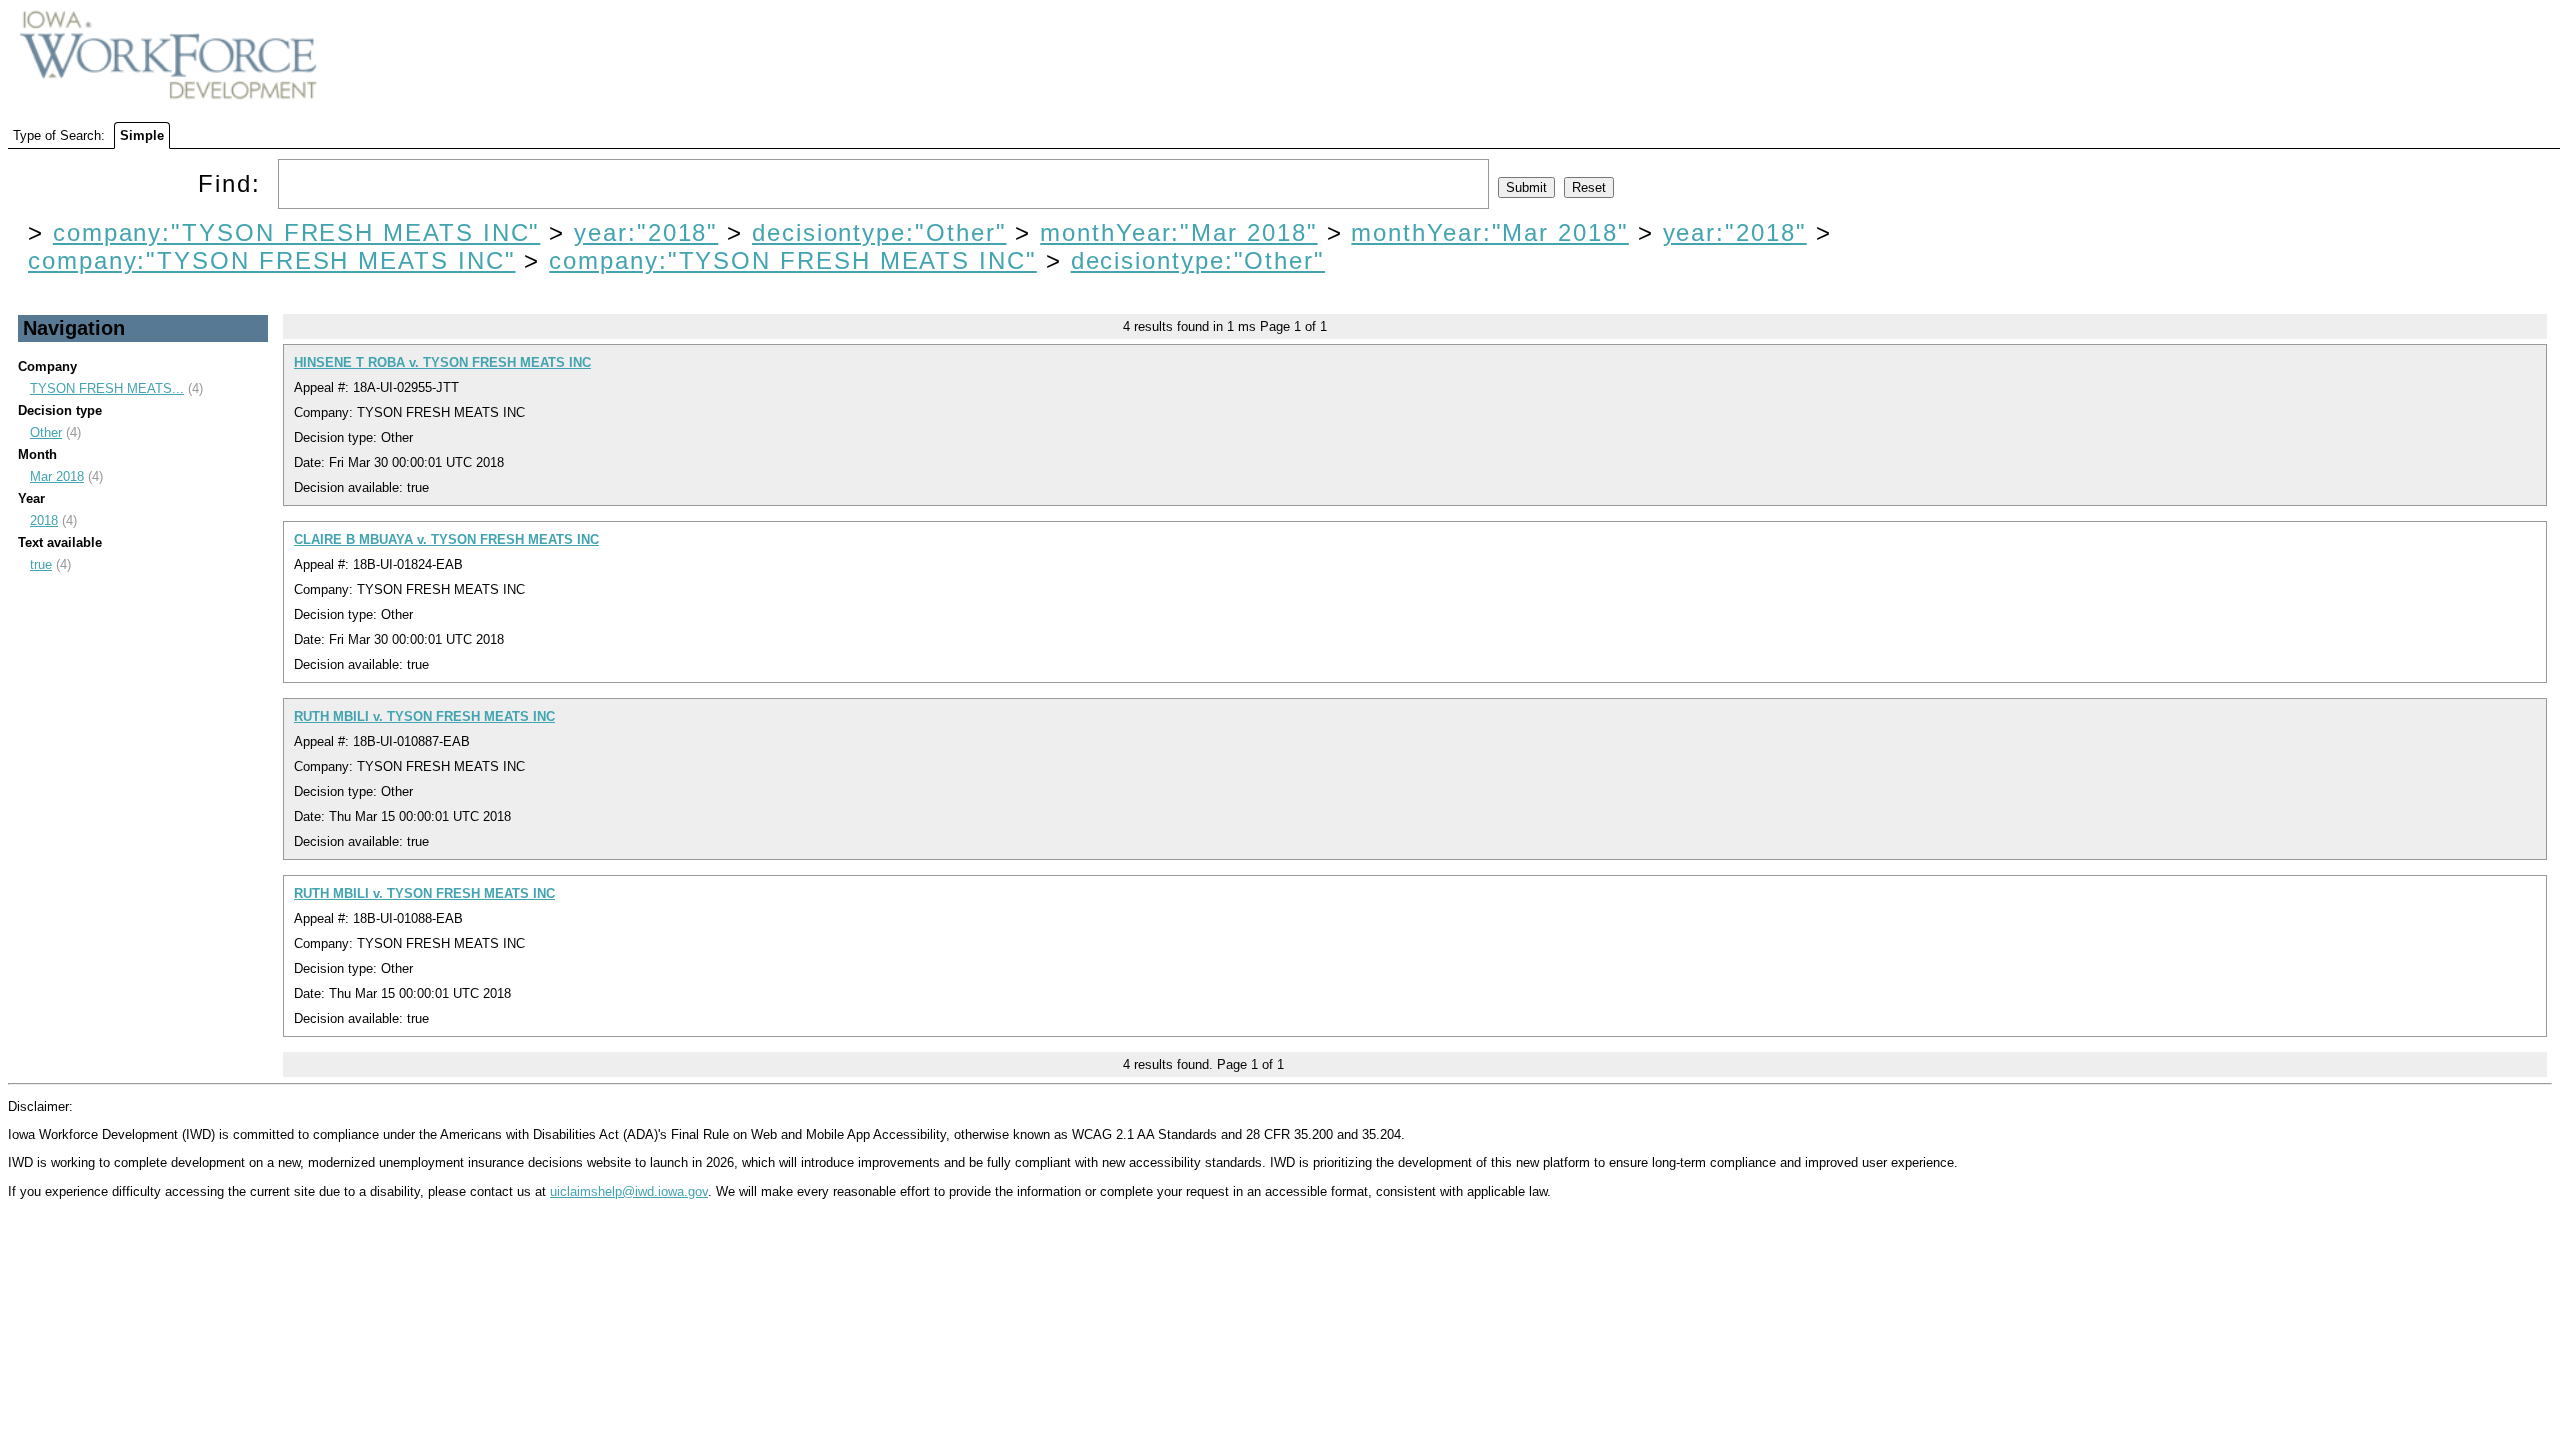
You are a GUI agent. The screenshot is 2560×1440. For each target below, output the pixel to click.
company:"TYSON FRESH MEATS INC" (297, 232)
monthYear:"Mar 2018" (1178, 232)
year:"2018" (646, 232)
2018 (44, 520)
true (41, 564)
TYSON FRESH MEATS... (107, 388)
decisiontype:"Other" (879, 232)
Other (46, 432)
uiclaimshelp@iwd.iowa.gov (629, 1191)
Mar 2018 (57, 476)
